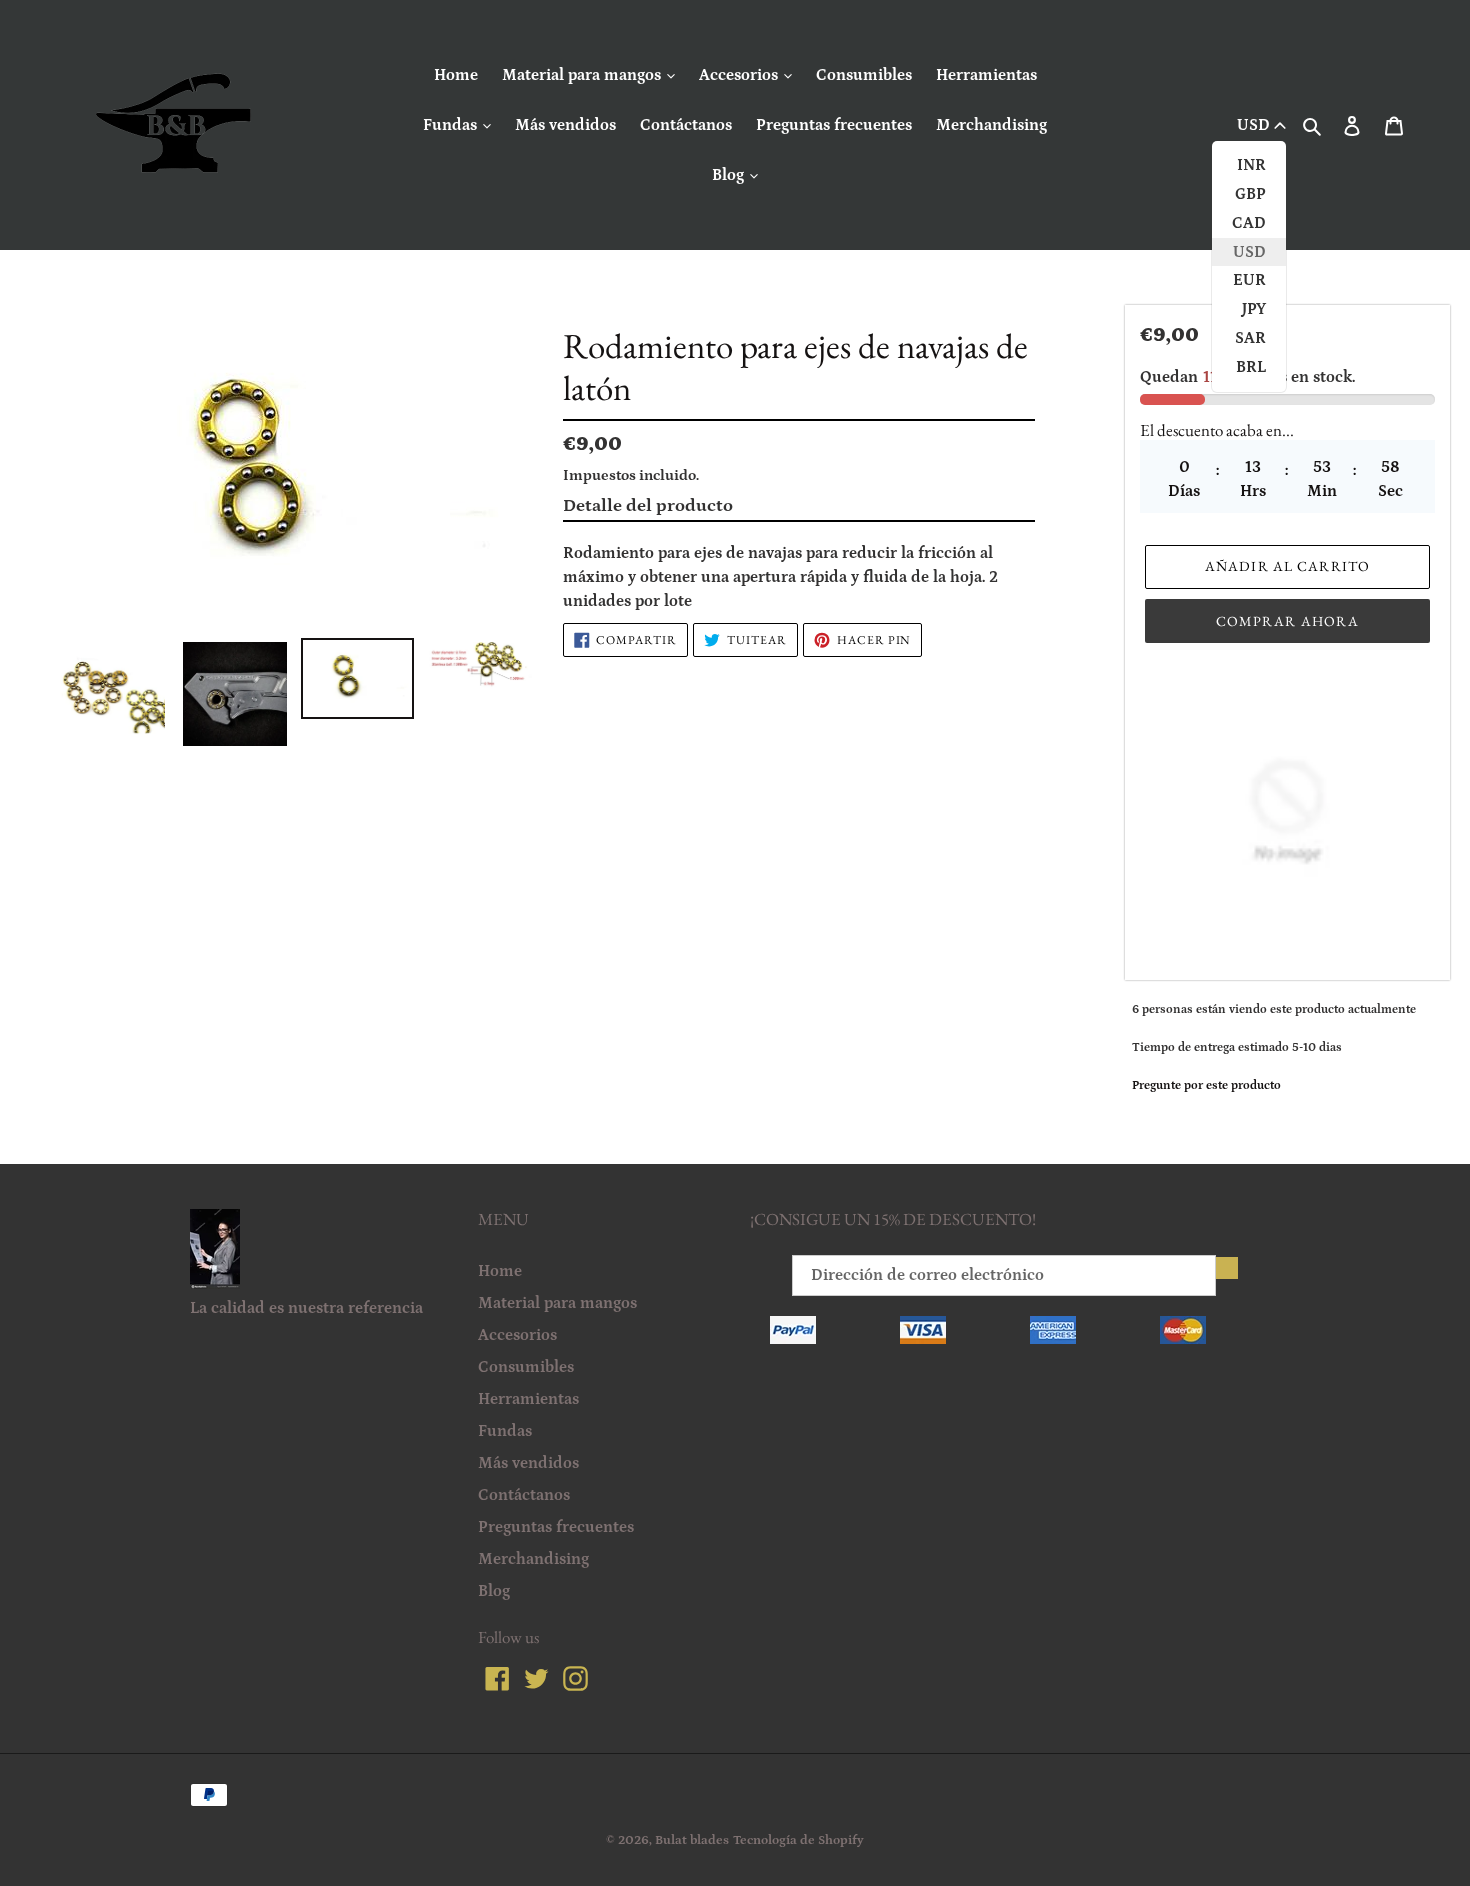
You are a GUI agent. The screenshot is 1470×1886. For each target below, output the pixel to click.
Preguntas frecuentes (834, 125)
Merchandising (991, 125)
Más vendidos (565, 125)
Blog (730, 175)
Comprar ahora (1288, 621)
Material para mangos (583, 75)
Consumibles (864, 75)
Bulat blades (692, 1840)
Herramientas (986, 75)
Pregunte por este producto (1206, 1085)
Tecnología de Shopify (798, 1840)
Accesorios (740, 75)
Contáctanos (686, 125)
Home (456, 75)
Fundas (452, 125)
